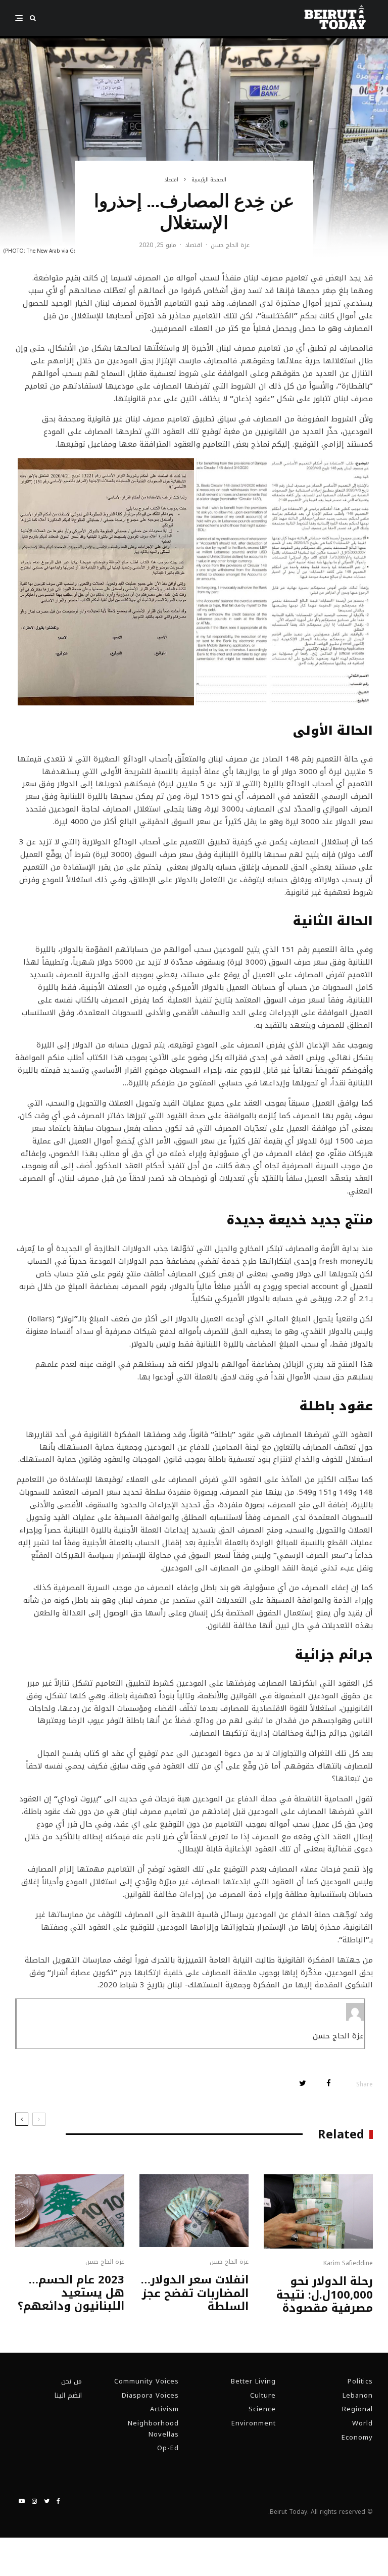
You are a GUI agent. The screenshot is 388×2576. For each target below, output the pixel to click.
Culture (263, 2395)
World (362, 2423)
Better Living (253, 2381)
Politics (360, 2381)
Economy (357, 2437)
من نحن (71, 2381)
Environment (254, 2423)
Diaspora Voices (150, 2395)
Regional (357, 2409)
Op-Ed (168, 2448)
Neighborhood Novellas (153, 2429)
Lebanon (358, 2395)
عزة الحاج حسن (230, 245)
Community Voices (147, 2381)
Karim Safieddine (348, 2263)
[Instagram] (34, 2501)
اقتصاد (193, 246)
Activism (164, 2409)
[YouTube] (22, 2501)
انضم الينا (68, 2395)
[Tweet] (303, 2083)
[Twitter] (47, 2501)
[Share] (329, 2083)
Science (262, 2409)
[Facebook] (58, 2501)
